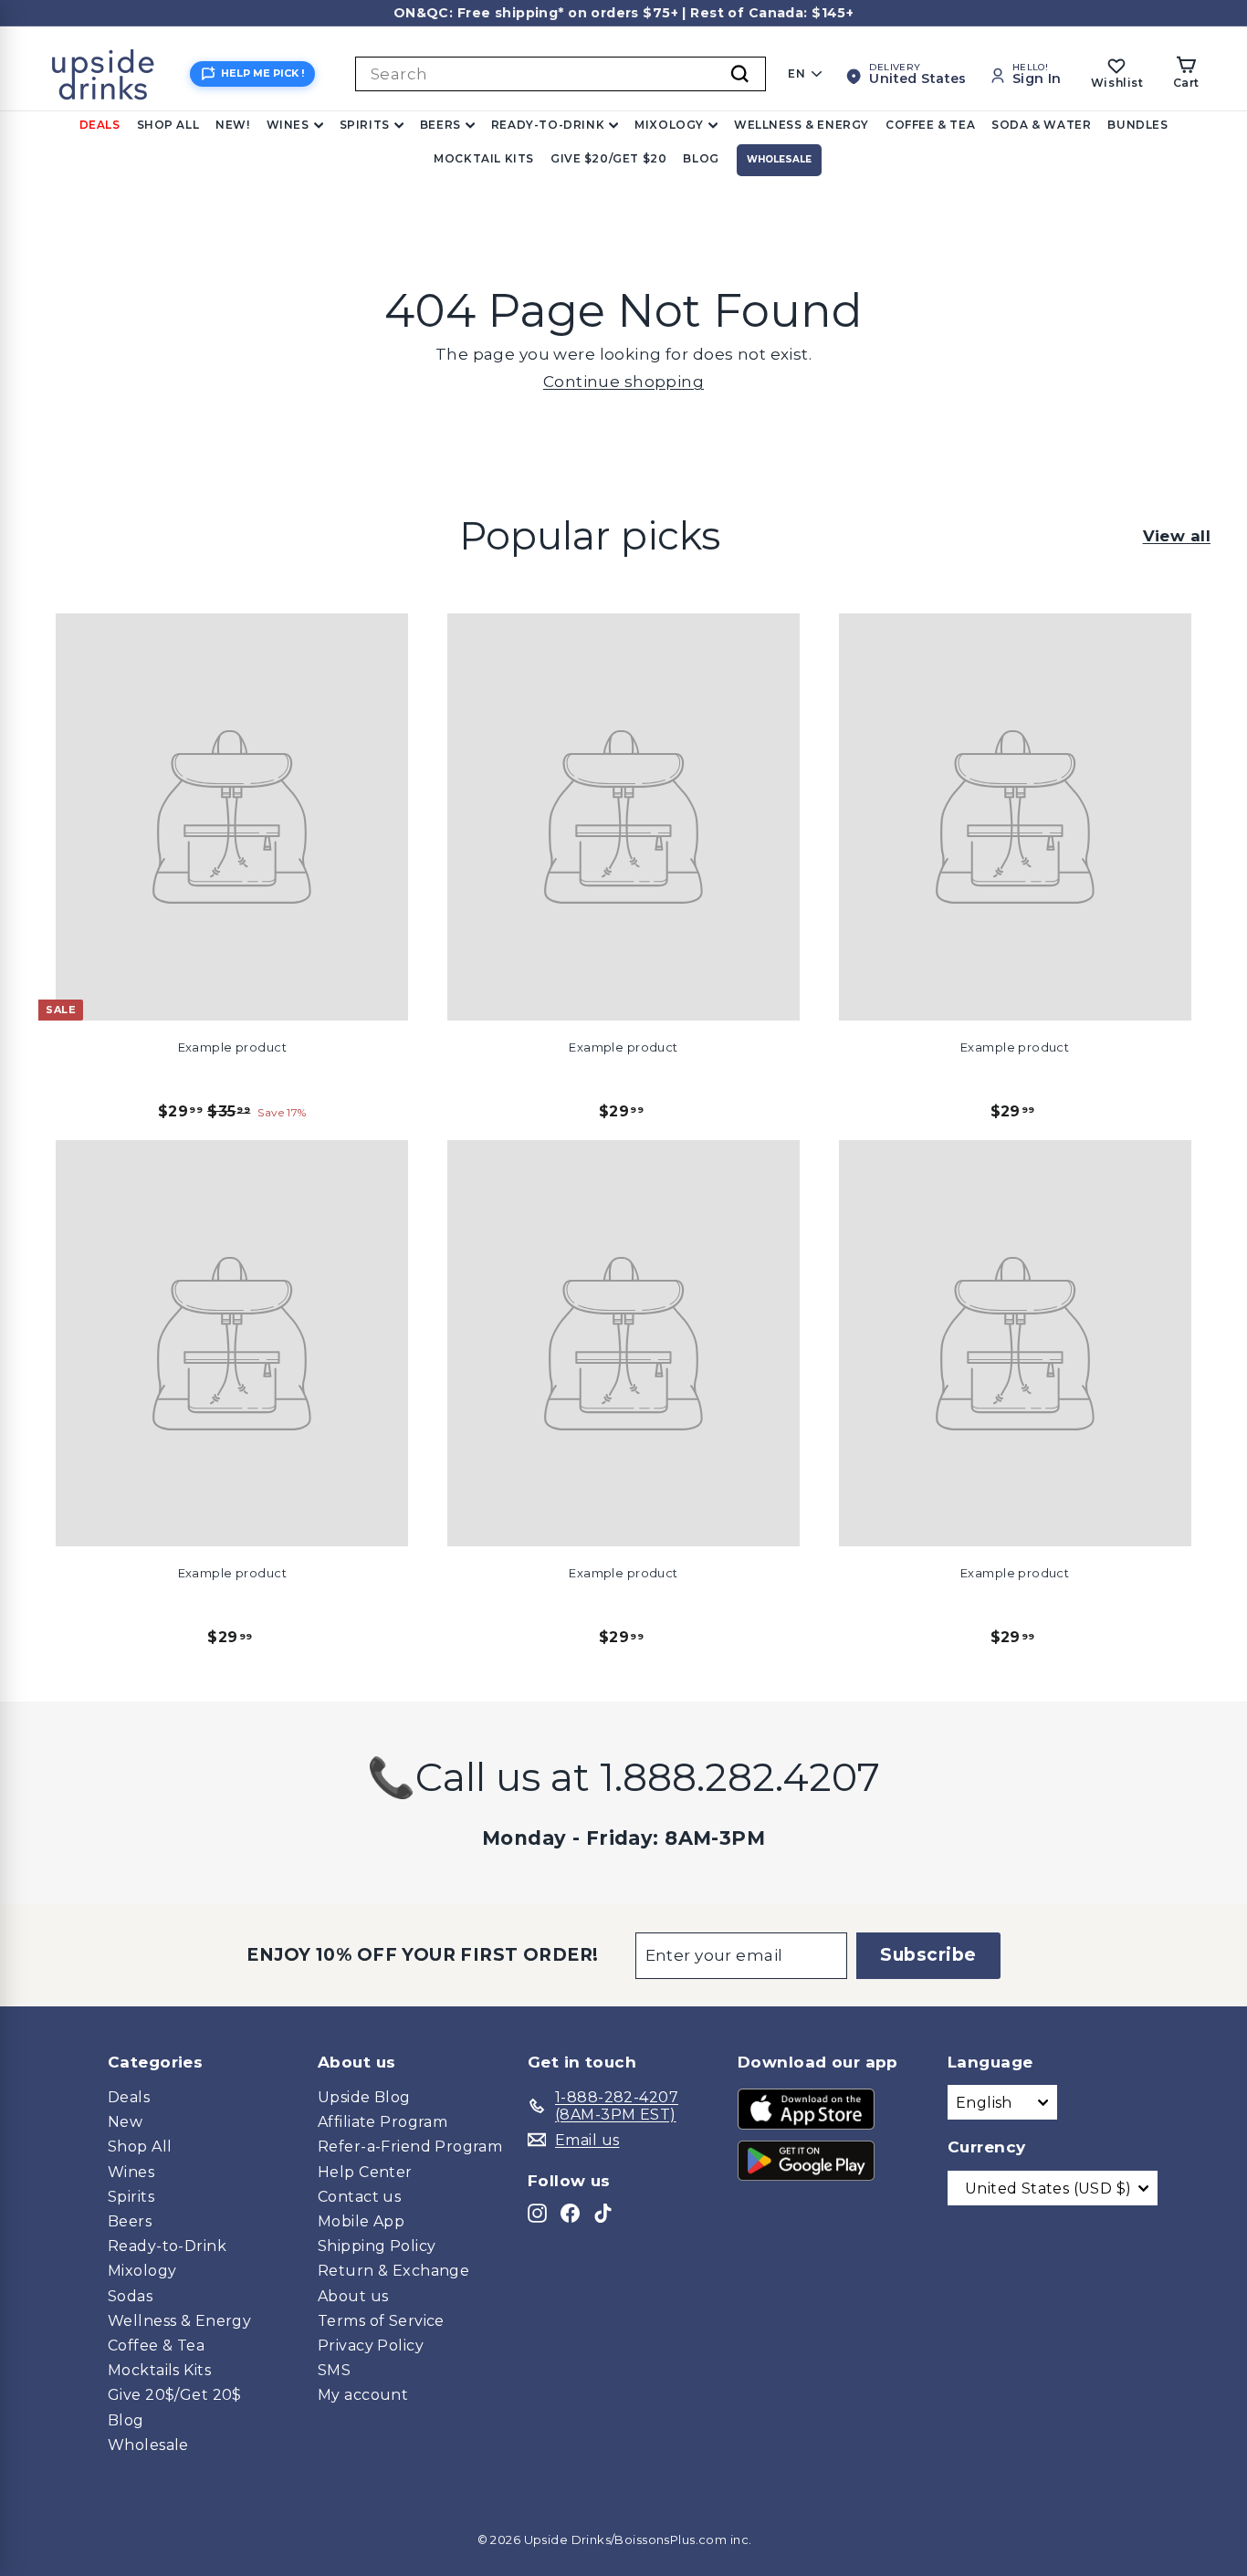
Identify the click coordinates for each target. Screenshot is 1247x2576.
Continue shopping (623, 382)
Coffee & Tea (930, 125)
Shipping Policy (377, 2246)
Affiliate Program (382, 2122)
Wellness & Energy (802, 125)
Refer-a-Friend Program (410, 2147)
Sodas (130, 2296)
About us (353, 2296)
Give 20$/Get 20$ (175, 2395)
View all (1177, 536)
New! (232, 125)
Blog (701, 158)
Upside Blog (364, 2097)
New (125, 2122)
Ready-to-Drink (548, 125)
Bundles (1137, 125)
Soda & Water (1041, 125)
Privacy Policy (371, 2346)
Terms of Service (381, 2321)
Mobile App (361, 2221)
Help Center (365, 2172)
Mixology (669, 125)
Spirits (365, 125)
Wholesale (779, 159)
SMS (334, 2370)
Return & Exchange (393, 2271)
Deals (100, 125)
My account (363, 2395)
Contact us (359, 2197)
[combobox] (561, 74)
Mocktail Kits (484, 158)
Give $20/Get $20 (609, 158)
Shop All (168, 125)
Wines (288, 125)
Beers (440, 125)
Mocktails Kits (159, 2370)
